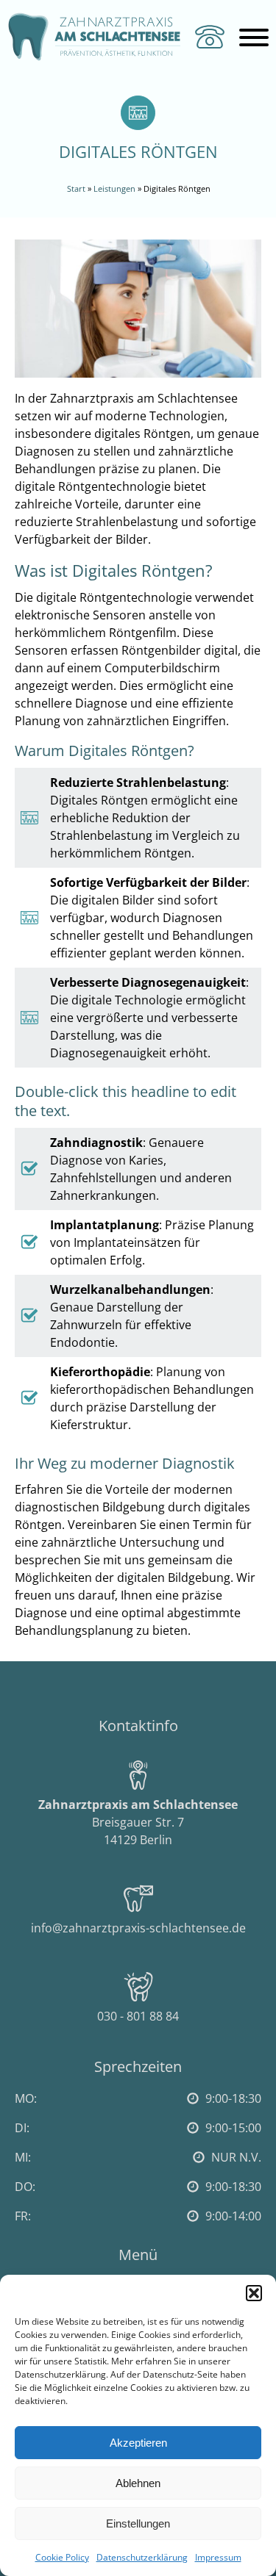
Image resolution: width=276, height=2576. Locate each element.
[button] (254, 2293)
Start (76, 188)
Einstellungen (138, 2523)
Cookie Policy (62, 2557)
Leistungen (114, 188)
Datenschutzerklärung (142, 2557)
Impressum (218, 2557)
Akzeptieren (138, 2443)
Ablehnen (138, 2483)
